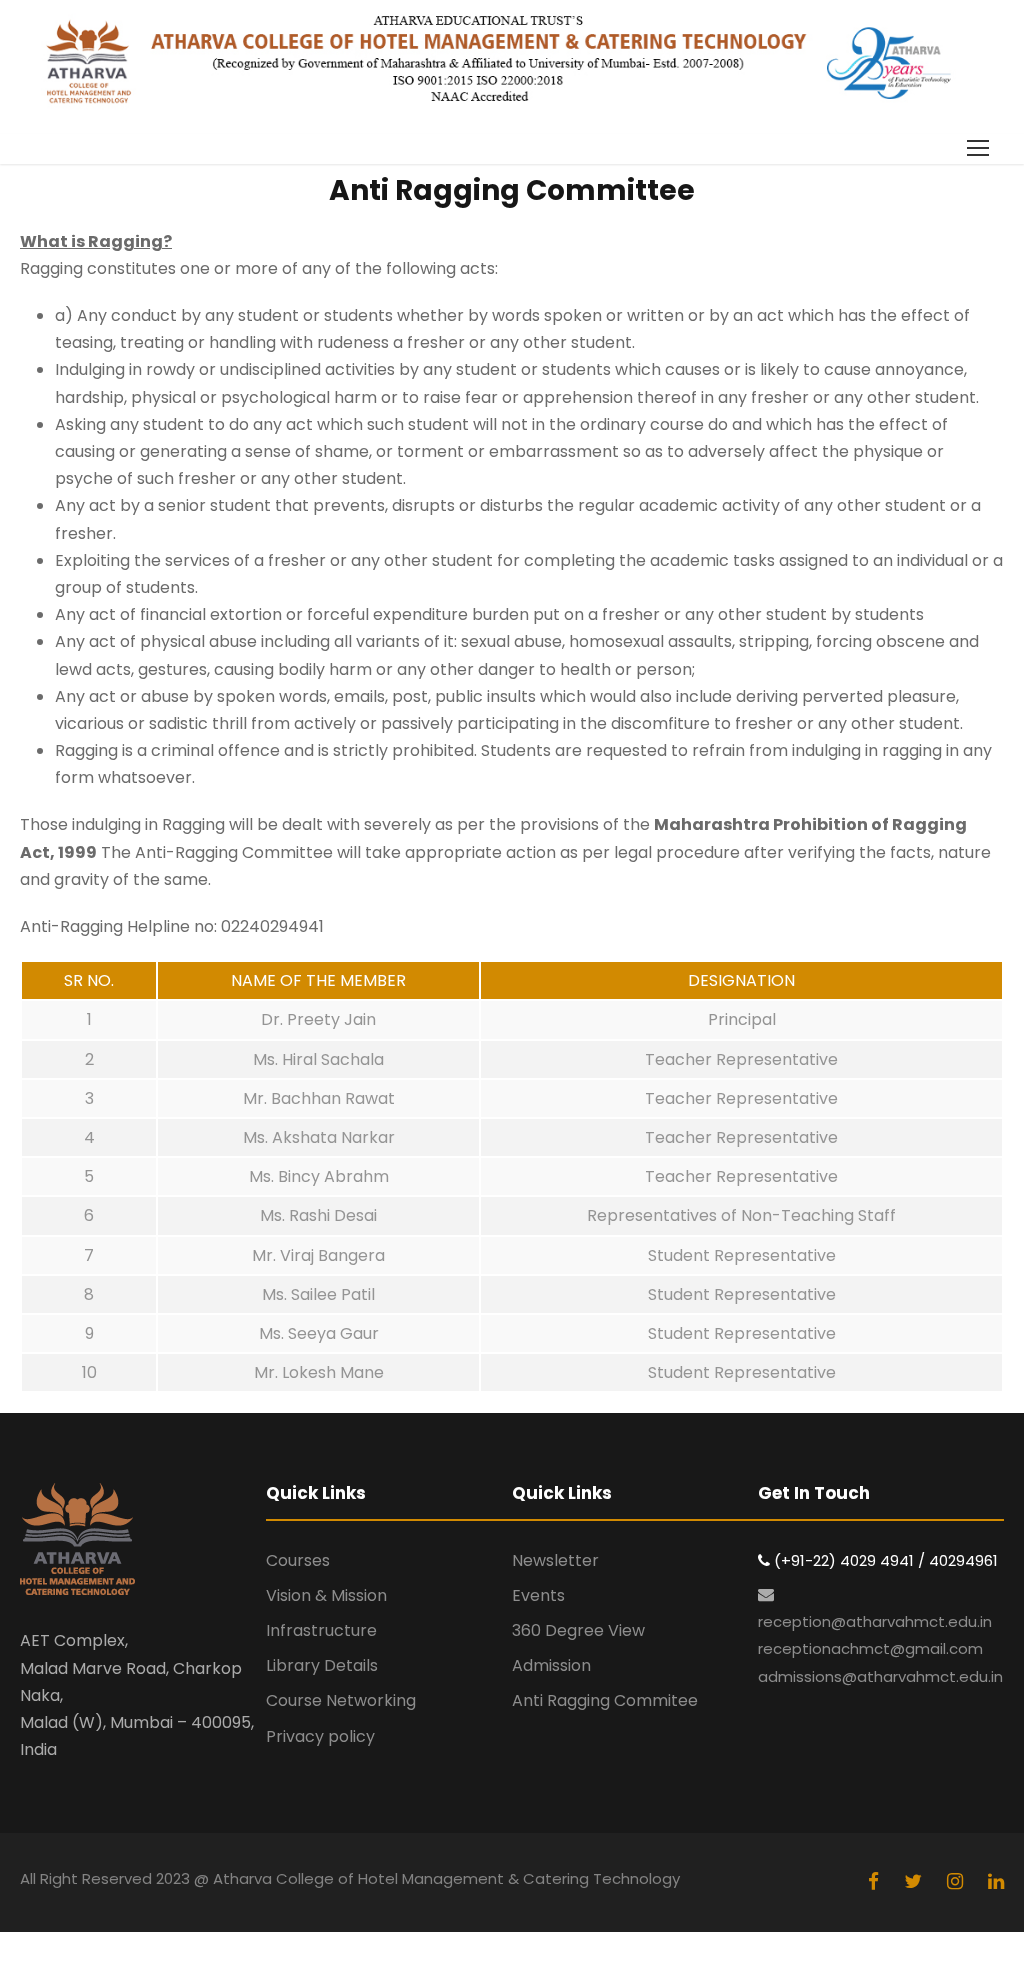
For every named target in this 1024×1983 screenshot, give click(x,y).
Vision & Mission (326, 1595)
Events (538, 1595)
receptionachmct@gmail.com (870, 1648)
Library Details (322, 1665)
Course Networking (341, 1700)
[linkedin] (996, 1881)
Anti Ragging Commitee (605, 1700)
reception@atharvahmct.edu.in (875, 1621)
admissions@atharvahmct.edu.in (880, 1676)
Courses (298, 1560)
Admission (551, 1665)
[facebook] (876, 1881)
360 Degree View (578, 1630)
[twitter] (915, 1881)
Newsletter (555, 1560)
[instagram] (957, 1881)
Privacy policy (320, 1736)
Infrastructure (321, 1630)
